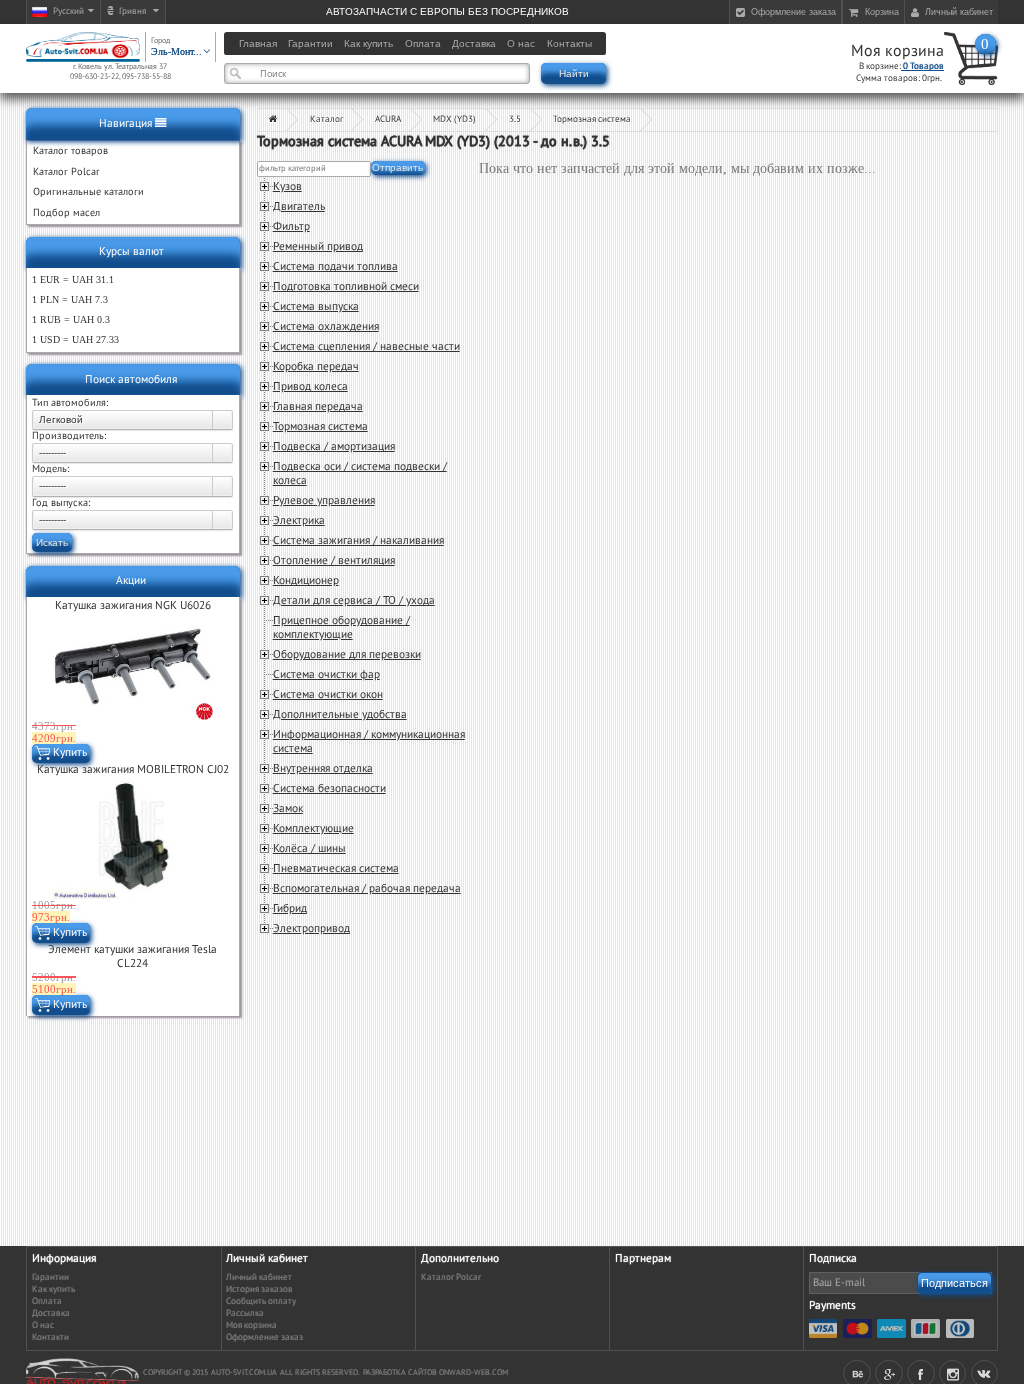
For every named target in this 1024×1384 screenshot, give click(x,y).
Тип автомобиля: (70, 403)
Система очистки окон (328, 694)
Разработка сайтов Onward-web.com (435, 1372)
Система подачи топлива (335, 266)
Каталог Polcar (451, 1277)
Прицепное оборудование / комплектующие (341, 627)
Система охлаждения (326, 326)
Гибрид (290, 908)
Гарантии (50, 1277)
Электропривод (311, 928)
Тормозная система (592, 119)
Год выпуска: (61, 503)
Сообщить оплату (261, 1301)
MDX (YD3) (454, 119)
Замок (288, 808)
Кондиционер (306, 580)
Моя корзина (897, 51)
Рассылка (245, 1313)
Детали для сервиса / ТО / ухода (354, 600)
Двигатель (299, 206)
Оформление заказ (264, 1337)
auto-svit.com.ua (244, 1372)
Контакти (50, 1337)
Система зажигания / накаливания (358, 540)
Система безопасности (329, 788)
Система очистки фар (326, 674)
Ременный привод (318, 246)
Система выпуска (316, 306)
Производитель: (69, 436)
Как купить (53, 1289)
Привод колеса (310, 386)
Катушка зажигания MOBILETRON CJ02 (133, 769)
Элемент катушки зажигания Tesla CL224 (132, 956)
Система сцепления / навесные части (366, 346)
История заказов (259, 1289)
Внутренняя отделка (323, 768)
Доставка (51, 1313)
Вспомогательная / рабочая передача (367, 888)
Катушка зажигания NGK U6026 (133, 605)
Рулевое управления (324, 500)
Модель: (50, 469)
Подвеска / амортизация (334, 446)
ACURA (388, 119)
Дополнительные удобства (340, 714)
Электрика (299, 520)
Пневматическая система (336, 868)
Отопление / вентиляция (334, 560)
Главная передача (318, 406)
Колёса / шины (309, 848)
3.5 (515, 119)
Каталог (326, 119)
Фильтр (291, 226)
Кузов (287, 186)
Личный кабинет (259, 1277)
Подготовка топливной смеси (346, 286)
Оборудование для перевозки (347, 654)
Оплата (47, 1301)
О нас (43, 1325)
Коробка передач (316, 366)
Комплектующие (313, 828)
